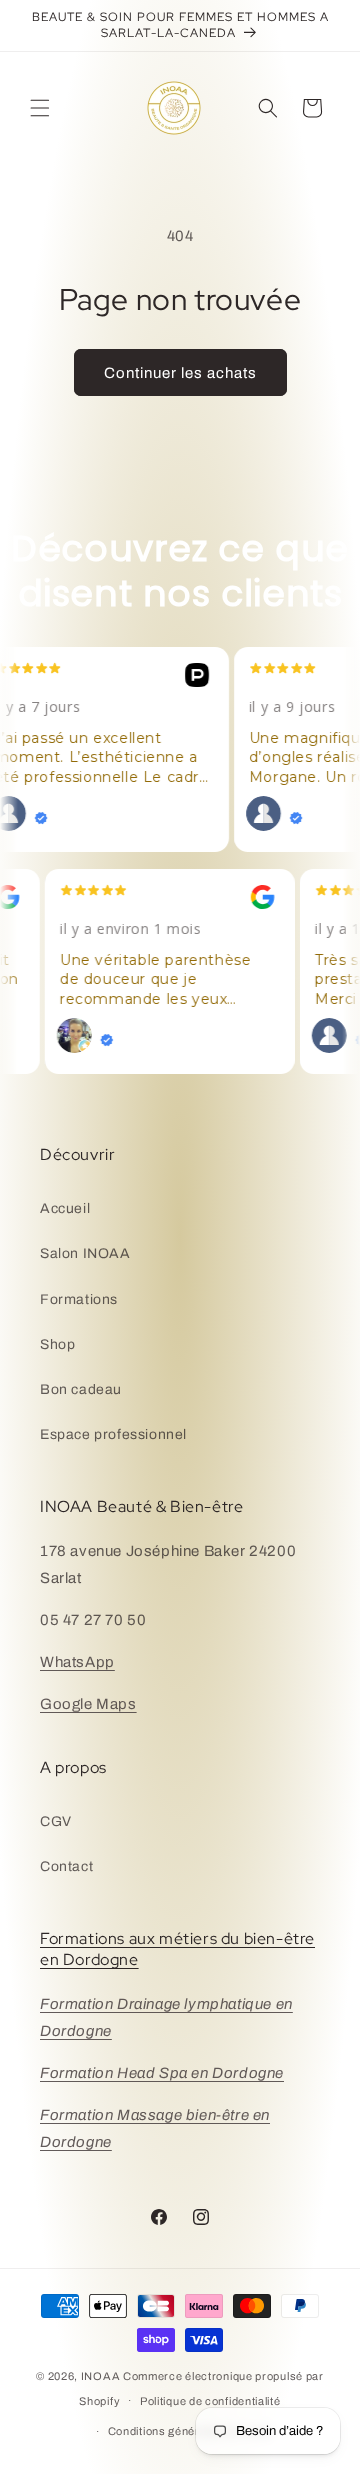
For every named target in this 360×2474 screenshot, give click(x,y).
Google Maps (88, 1704)
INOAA (101, 2376)
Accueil (65, 1208)
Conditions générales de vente (190, 2431)
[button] (40, 108)
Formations (79, 1299)
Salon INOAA (85, 1253)
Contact (66, 1866)
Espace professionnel (113, 1434)
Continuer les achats (180, 373)
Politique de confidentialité (210, 2401)
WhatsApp (77, 1662)
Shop (57, 1344)
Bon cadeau (81, 1389)
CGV (56, 1821)
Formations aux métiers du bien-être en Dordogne (177, 1949)
